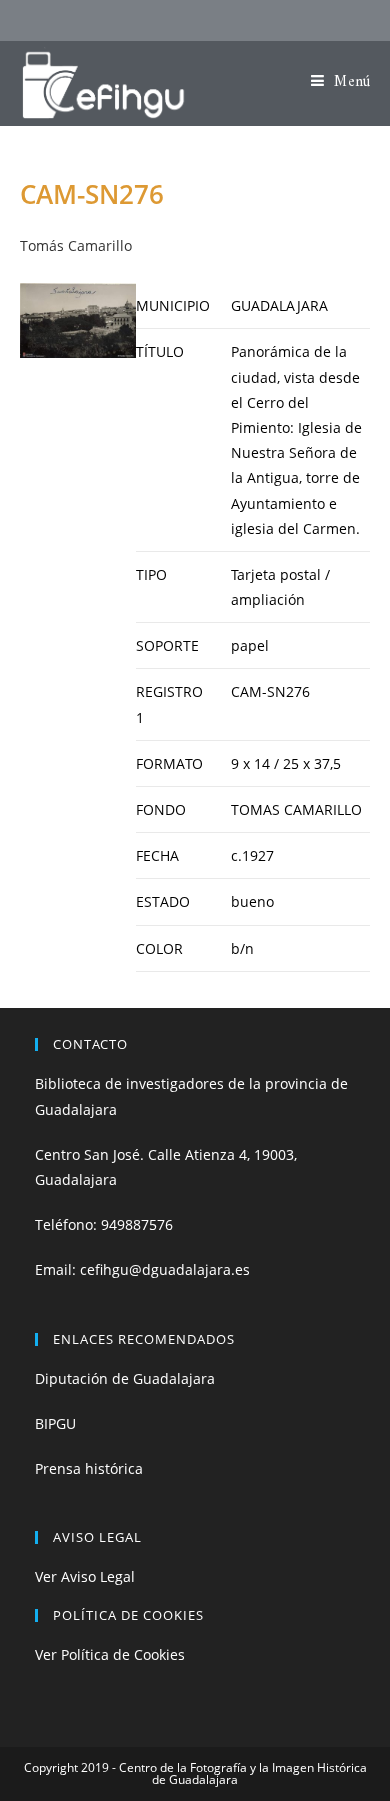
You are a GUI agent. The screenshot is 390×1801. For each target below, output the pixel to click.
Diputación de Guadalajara (125, 1378)
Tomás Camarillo (76, 245)
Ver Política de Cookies (110, 1654)
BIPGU (55, 1423)
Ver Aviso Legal (85, 1576)
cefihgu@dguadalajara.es (165, 1269)
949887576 (137, 1224)
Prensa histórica (89, 1468)
